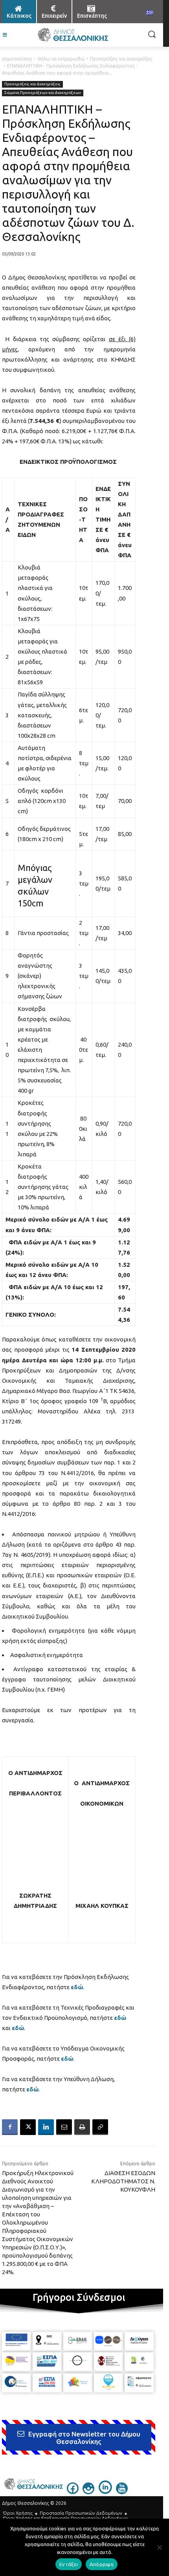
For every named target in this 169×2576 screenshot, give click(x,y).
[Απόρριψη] (159, 2547)
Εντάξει (69, 2564)
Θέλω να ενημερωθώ (61, 59)
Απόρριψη (102, 2564)
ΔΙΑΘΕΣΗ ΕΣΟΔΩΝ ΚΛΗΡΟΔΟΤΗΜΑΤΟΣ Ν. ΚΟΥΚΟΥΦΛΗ (123, 2181)
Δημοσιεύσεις (17, 59)
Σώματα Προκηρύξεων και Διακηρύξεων (43, 93)
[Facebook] (10, 2127)
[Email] (64, 2127)
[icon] (73, 2491)
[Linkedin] (46, 2127)
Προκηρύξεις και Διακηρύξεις (121, 59)
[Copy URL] (100, 2127)
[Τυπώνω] (82, 2127)
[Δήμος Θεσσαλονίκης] (73, 35)
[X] (28, 2127)
